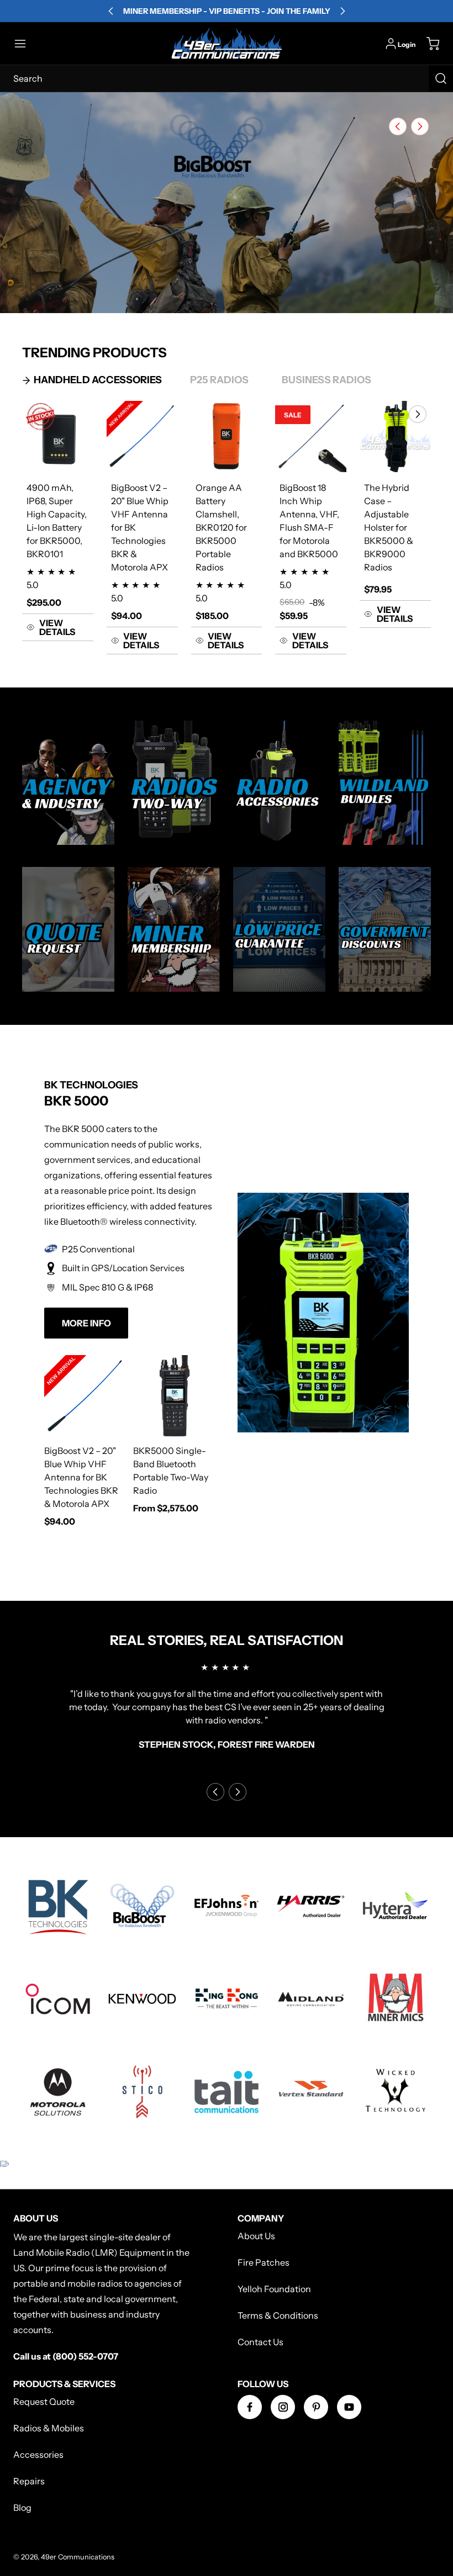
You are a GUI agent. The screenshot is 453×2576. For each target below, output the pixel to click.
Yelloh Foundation (274, 2289)
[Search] (441, 78)
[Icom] (58, 1999)
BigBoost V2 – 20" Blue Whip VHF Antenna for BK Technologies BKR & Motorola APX (81, 1477)
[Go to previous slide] (394, 126)
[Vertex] (311, 2092)
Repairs (29, 2481)
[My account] (391, 44)
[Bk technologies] (58, 1906)
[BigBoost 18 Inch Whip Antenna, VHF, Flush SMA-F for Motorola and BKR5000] (311, 437)
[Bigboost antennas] (142, 1906)
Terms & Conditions (278, 2315)
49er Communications (78, 2557)
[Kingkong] (227, 1999)
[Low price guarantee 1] (279, 929)
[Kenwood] (142, 1999)
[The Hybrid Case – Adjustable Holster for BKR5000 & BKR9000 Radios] (395, 437)
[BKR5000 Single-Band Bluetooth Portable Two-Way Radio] (174, 1396)
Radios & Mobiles (49, 2428)
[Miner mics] (395, 1999)
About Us (256, 2236)
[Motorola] (58, 2092)
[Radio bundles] (385, 783)
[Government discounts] (385, 929)
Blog (22, 2508)
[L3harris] (311, 1906)
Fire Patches (264, 2262)
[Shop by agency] (68, 783)
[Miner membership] (174, 929)
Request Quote (44, 2402)
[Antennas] (142, 2092)
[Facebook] (250, 2407)
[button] (25, 44)
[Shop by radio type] (174, 783)
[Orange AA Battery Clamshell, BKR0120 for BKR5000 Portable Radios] (227, 437)
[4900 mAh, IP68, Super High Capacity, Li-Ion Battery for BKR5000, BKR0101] (58, 437)
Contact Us (260, 2342)
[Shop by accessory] (279, 783)
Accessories (38, 2455)
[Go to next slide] (419, 126)
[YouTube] (349, 2407)
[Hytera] (395, 1906)
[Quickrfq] (68, 929)
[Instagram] (283, 2407)
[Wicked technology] (395, 2092)
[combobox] (227, 78)
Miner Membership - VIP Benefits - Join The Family (227, 11)
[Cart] (428, 44)
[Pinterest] (316, 2407)
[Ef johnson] (227, 1906)
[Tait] (227, 2092)
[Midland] (311, 1999)
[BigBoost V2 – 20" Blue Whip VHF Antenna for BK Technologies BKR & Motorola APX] (142, 437)
